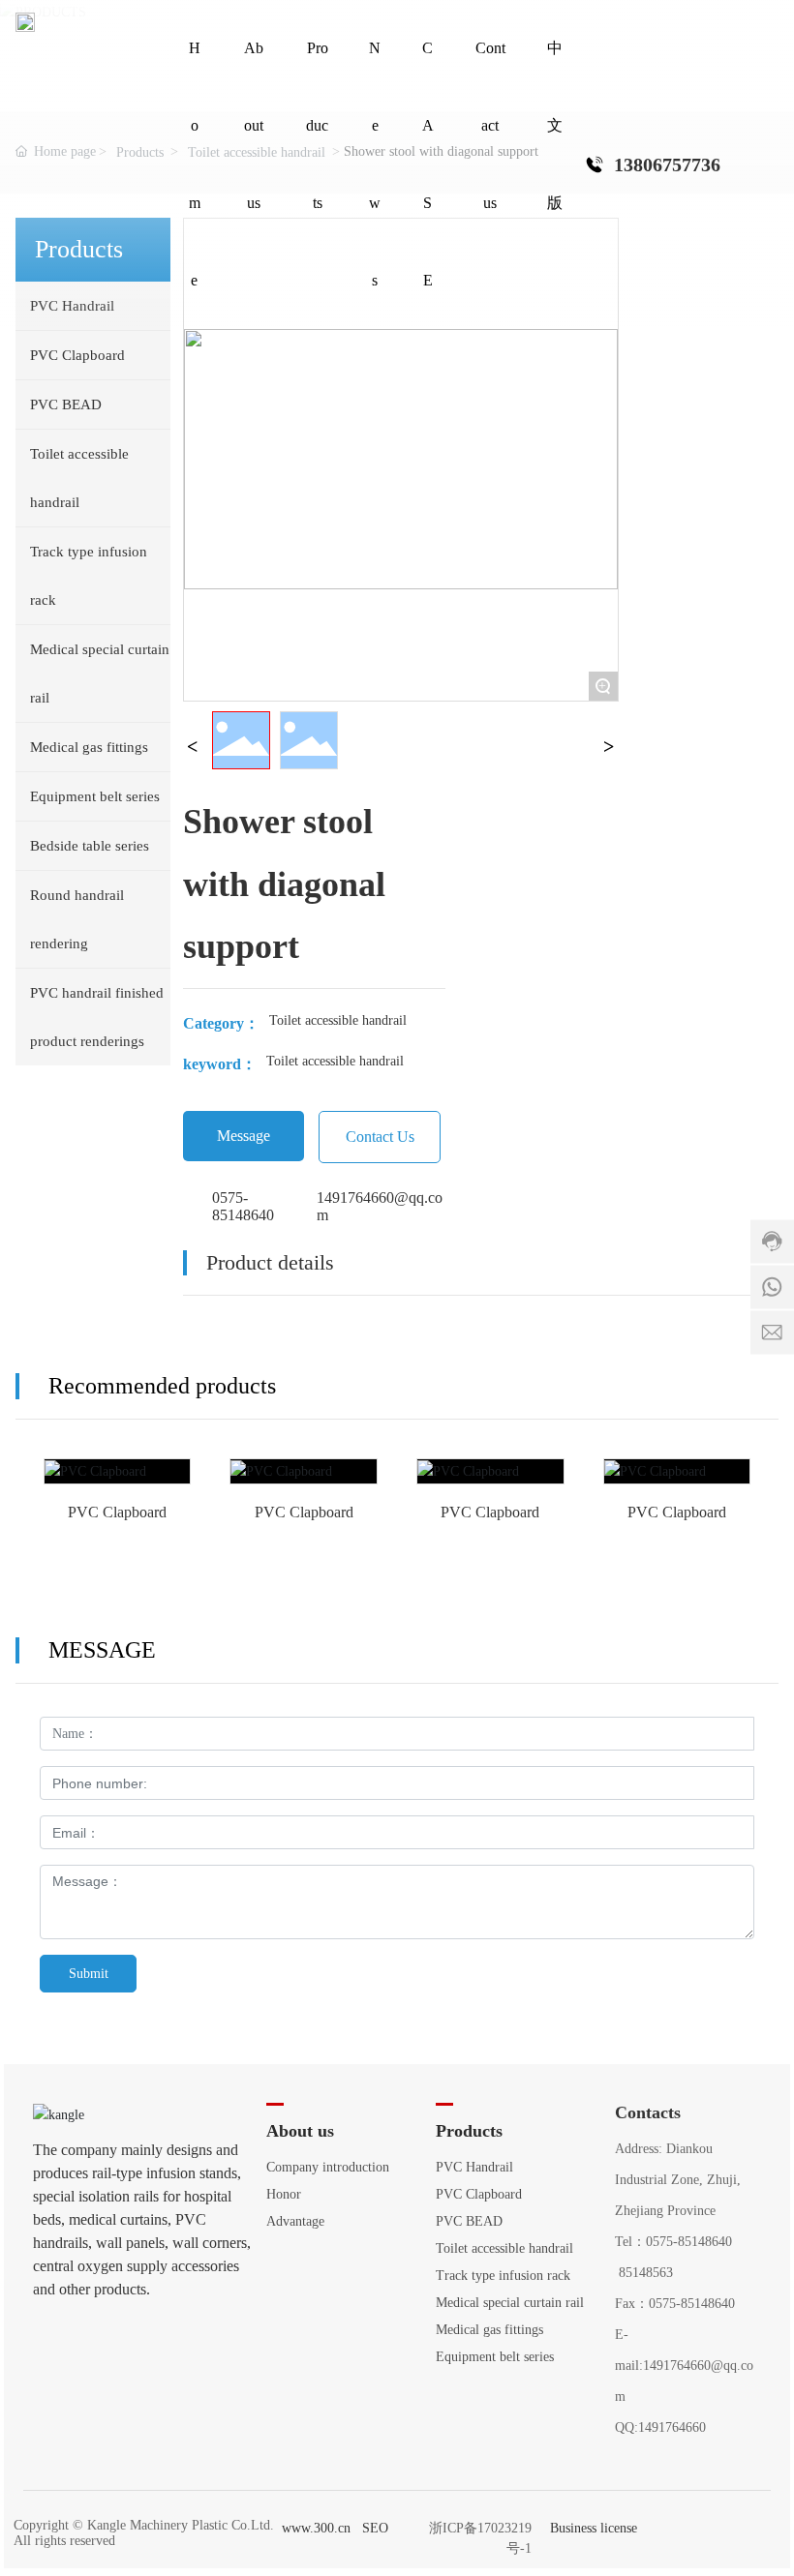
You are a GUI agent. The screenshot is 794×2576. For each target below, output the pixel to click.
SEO (375, 2528)
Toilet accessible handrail (338, 1020)
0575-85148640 (243, 1206)
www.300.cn (316, 2528)
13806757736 (667, 165)
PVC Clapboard (117, 1485)
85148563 (646, 2273)
